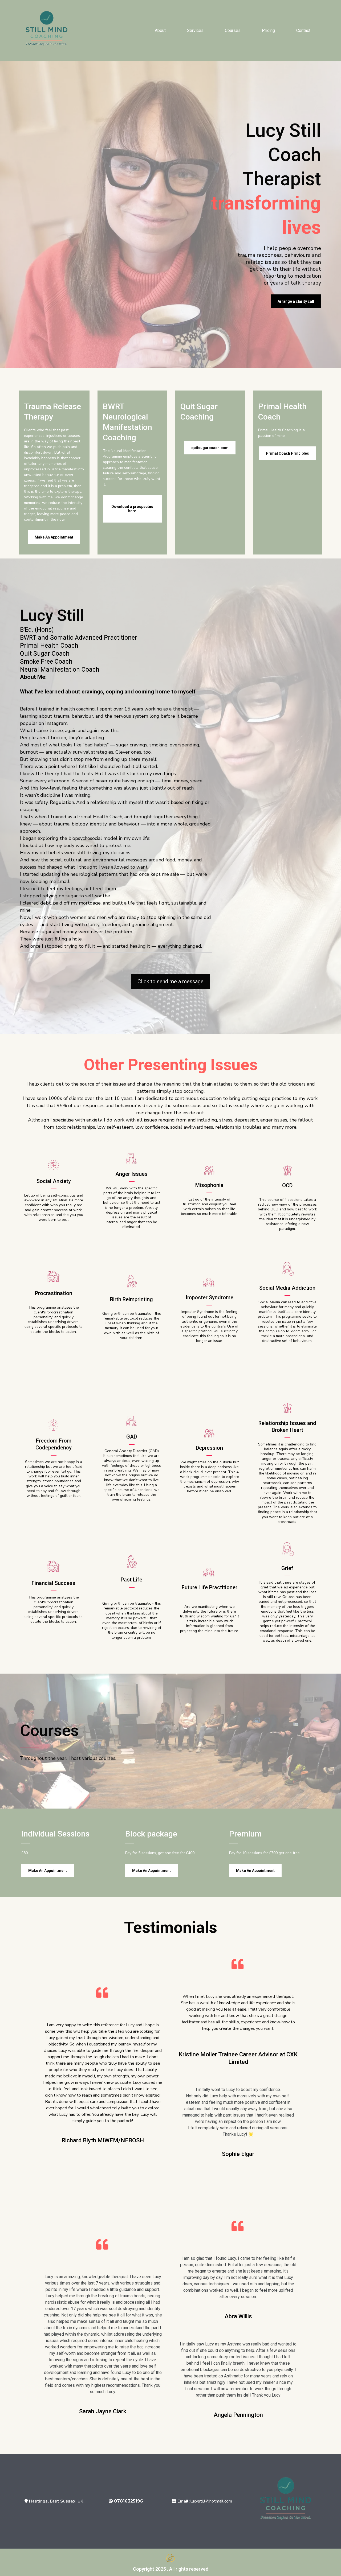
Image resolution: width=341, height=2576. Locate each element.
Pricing (268, 30)
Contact (303, 30)
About (160, 30)
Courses (233, 30)
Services (195, 30)
